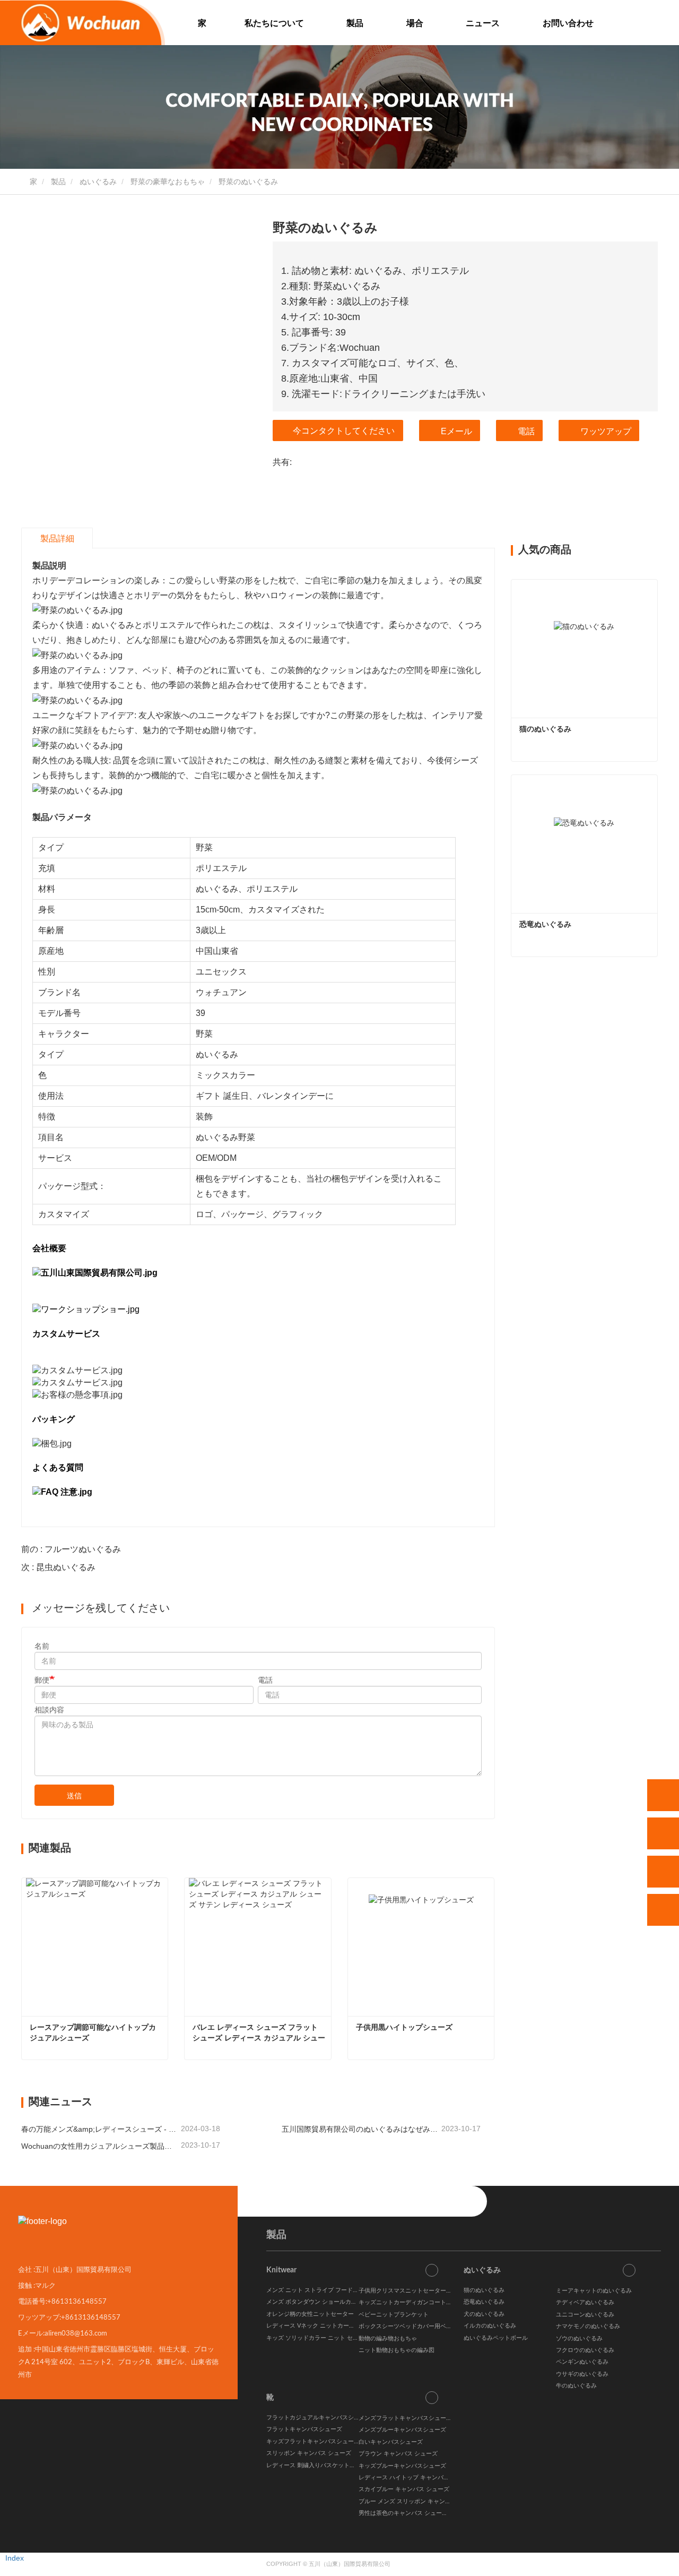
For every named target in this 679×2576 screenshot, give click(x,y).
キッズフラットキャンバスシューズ (313, 2441)
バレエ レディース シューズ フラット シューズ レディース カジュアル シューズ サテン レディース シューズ (259, 2033)
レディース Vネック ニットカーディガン (319, 2326)
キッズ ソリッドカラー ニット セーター (318, 2338)
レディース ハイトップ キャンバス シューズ (416, 2478)
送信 (74, 1796)
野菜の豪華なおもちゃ (168, 182)
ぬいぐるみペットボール (496, 2338)
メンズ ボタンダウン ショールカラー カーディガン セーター (345, 2302)
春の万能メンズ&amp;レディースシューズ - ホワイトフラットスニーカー (100, 2129)
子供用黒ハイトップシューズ (404, 2027)
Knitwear (281, 2270)
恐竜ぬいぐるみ (545, 924)
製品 (58, 182)
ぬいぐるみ (98, 182)
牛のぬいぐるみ (576, 2386)
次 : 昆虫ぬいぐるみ (58, 1567)
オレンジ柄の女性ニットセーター (310, 2314)
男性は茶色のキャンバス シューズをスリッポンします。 (432, 2513)
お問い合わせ (568, 23)
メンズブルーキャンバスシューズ (402, 2430)
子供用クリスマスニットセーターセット (411, 2291)
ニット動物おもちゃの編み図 (397, 2350)
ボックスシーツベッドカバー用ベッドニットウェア (426, 2326)
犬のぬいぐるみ (484, 2314)
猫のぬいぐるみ (545, 729)
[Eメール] (663, 1872)
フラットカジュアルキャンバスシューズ (319, 2418)
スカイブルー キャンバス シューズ (404, 2489)
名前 (42, 1646)
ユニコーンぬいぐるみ (585, 2315)
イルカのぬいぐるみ (490, 2326)
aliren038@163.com (76, 2333)
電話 (526, 431)
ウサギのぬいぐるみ (582, 2374)
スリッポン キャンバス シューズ (309, 2453)
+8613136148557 (77, 2301)
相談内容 (49, 1710)
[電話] (663, 1833)
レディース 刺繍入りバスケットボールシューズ (328, 2465)
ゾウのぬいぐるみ (579, 2338)
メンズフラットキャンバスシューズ (405, 2418)
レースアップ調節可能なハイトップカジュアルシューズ (93, 2032)
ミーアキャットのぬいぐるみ (594, 2291)
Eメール (456, 431)
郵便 (42, 1680)
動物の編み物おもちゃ (388, 2338)
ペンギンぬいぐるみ (582, 2362)
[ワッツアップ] (663, 1795)
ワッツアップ (606, 431)
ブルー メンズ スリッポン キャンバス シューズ (420, 2501)
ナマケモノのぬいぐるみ (588, 2326)
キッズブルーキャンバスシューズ (402, 2466)
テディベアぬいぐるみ (585, 2302)
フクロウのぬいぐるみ (585, 2350)
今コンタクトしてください (344, 431)
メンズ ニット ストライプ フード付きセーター (327, 2290)
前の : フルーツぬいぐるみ (71, 1549)
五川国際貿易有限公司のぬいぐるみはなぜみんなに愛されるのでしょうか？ (360, 2129)
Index (15, 2558)
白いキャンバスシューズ (391, 2442)
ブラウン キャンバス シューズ (398, 2454)
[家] (82, 23)
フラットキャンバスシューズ (304, 2429)
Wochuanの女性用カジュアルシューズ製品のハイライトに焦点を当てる (100, 2146)
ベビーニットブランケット (394, 2315)
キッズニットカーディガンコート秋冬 (408, 2302)
